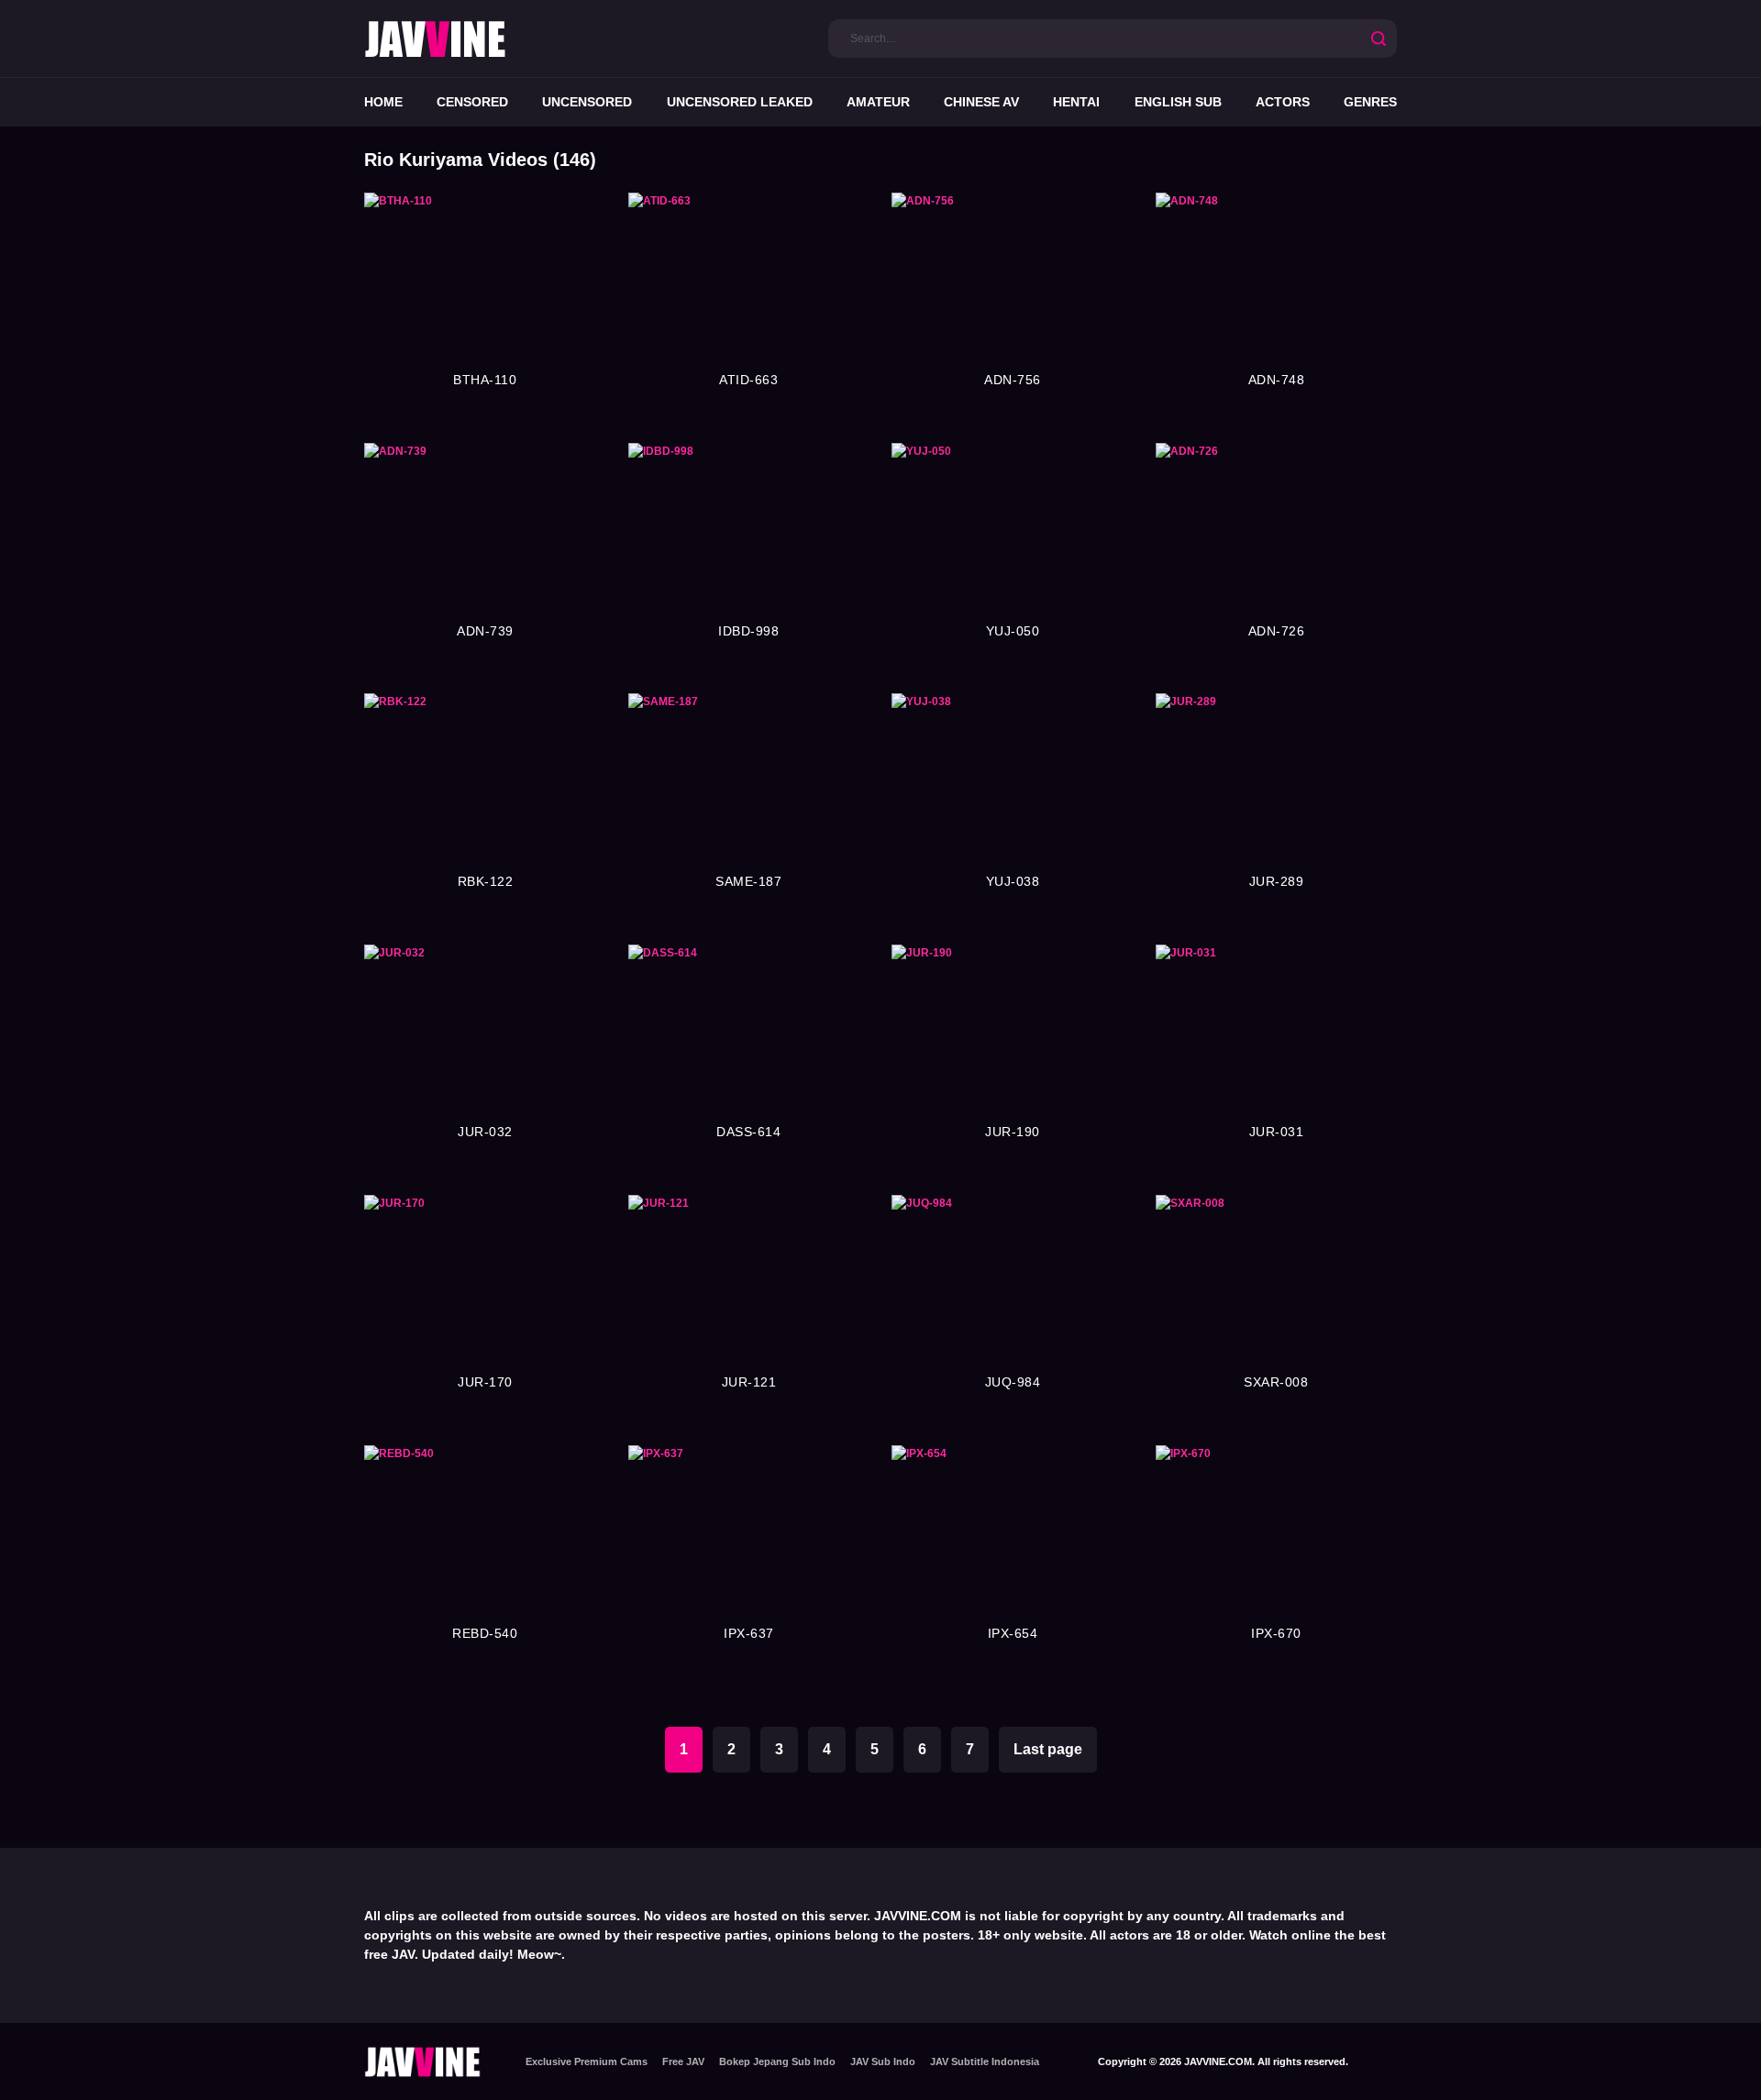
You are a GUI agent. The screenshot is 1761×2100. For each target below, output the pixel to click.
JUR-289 (1277, 881)
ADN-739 (485, 631)
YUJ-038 (1013, 881)
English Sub (1178, 102)
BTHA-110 (485, 380)
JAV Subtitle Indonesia (985, 2061)
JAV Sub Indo (883, 2061)
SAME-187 (748, 881)
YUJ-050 (1013, 631)
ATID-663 (748, 380)
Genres (1370, 102)
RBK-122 (486, 881)
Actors (1283, 102)
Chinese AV (981, 102)
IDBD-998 (748, 631)
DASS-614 (748, 1132)
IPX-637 (749, 1633)
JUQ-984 (1013, 1382)
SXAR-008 (1276, 1382)
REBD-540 (485, 1633)
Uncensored (587, 102)
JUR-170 (485, 1382)
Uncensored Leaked (740, 102)
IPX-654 (1013, 1633)
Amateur (878, 102)
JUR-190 (1013, 1132)
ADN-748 (1277, 380)
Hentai (1076, 102)
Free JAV (683, 2061)
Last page (1048, 1749)
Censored (472, 102)
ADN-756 (1013, 380)
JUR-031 (1277, 1132)
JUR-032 (485, 1132)
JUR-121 (749, 1382)
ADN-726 (1277, 631)
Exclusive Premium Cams (587, 2061)
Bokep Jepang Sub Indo (777, 2061)
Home (383, 102)
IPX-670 (1276, 1633)
